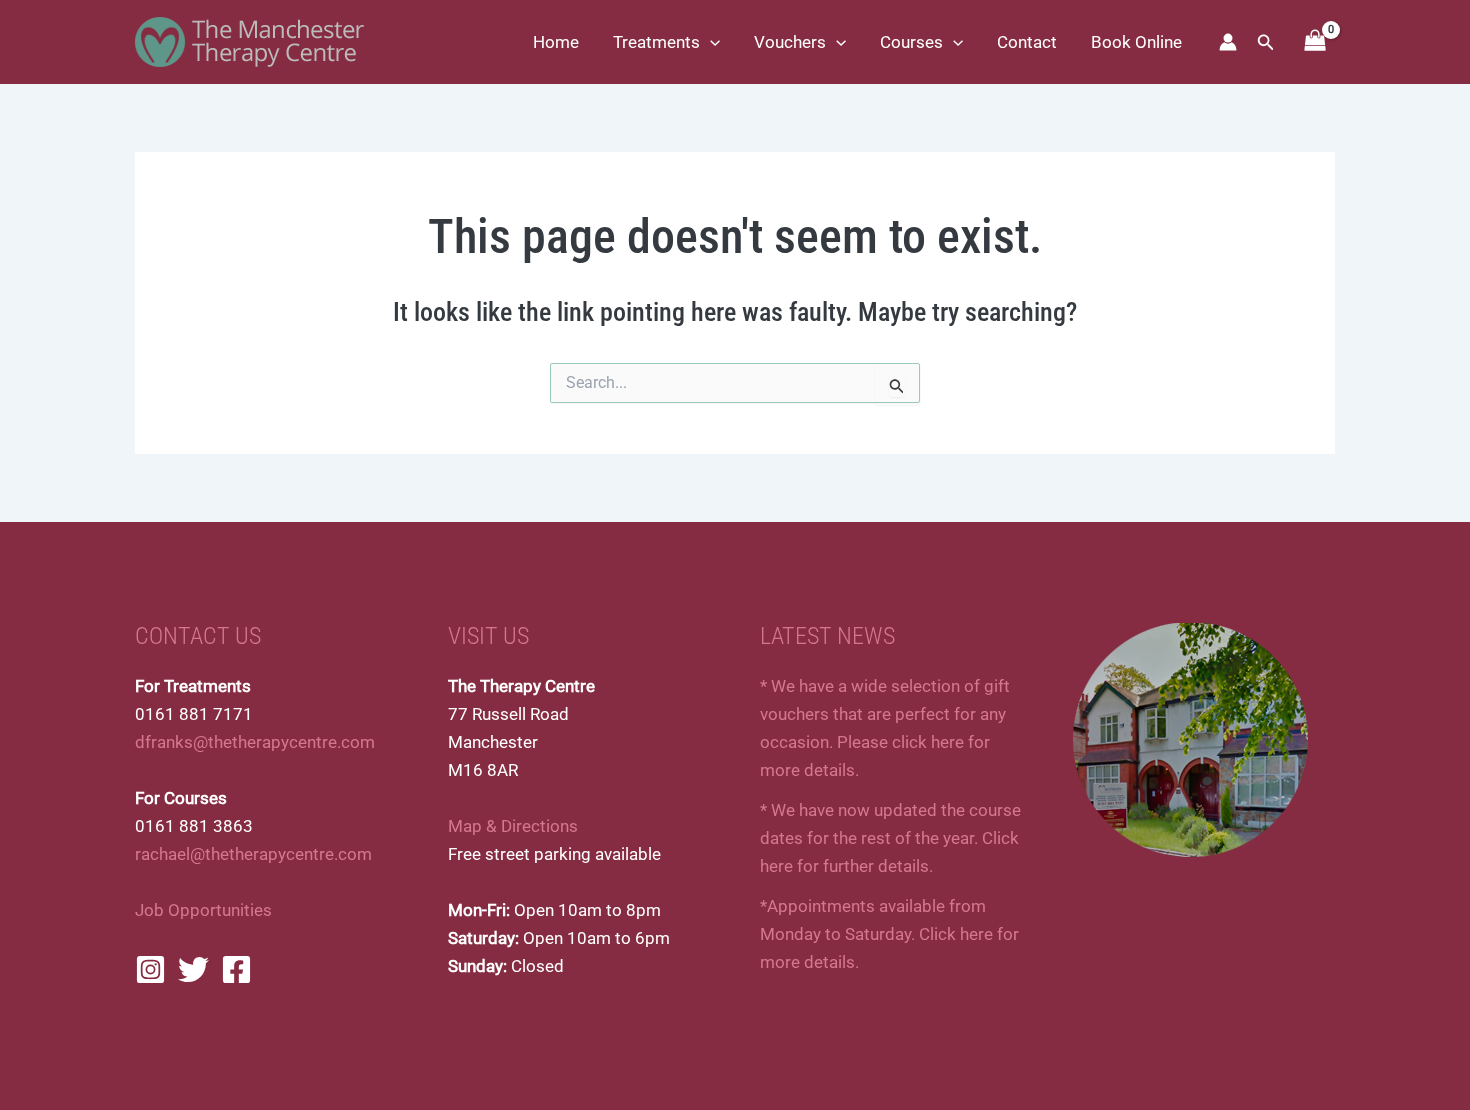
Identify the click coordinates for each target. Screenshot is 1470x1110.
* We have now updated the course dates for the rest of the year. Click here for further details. (890, 838)
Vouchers (790, 42)
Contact (1027, 42)
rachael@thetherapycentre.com (253, 854)
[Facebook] (236, 969)
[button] (710, 42)
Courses (911, 42)
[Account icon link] (1228, 42)
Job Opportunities (203, 910)
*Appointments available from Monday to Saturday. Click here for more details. (889, 934)
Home (556, 42)
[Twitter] (193, 969)
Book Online (1136, 42)
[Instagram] (150, 969)
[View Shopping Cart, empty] (1315, 42)
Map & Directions (513, 826)
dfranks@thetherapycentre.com (255, 742)
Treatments (656, 42)
